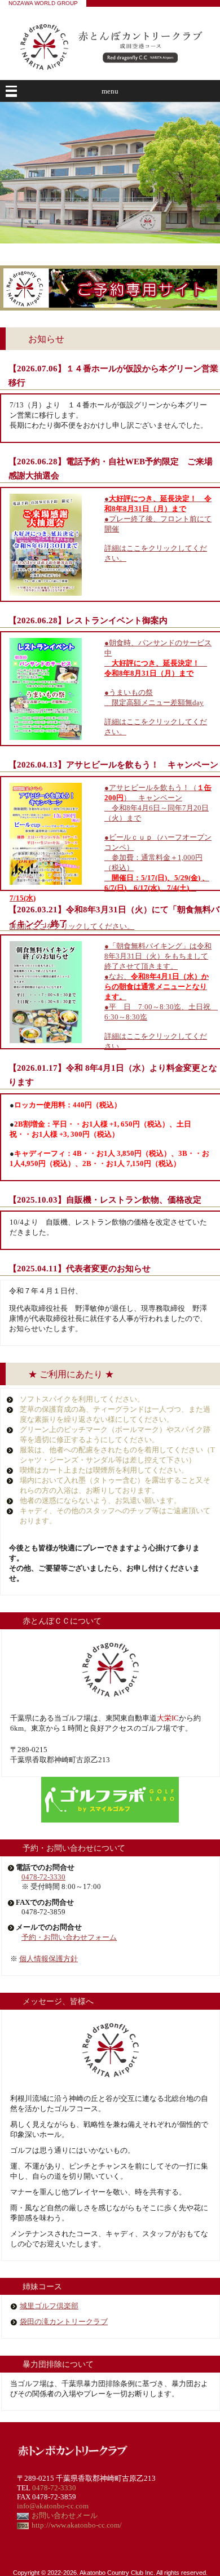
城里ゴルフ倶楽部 (49, 2306)
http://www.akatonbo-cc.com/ (77, 2525)
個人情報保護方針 (49, 1959)
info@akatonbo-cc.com (53, 2506)
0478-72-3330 (43, 1877)
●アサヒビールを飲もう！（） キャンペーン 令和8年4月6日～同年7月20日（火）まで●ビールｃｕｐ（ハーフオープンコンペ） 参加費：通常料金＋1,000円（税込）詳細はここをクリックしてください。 (111, 857)
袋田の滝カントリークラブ (64, 2322)
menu (110, 91)
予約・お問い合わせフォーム (69, 1937)
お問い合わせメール (65, 2515)
